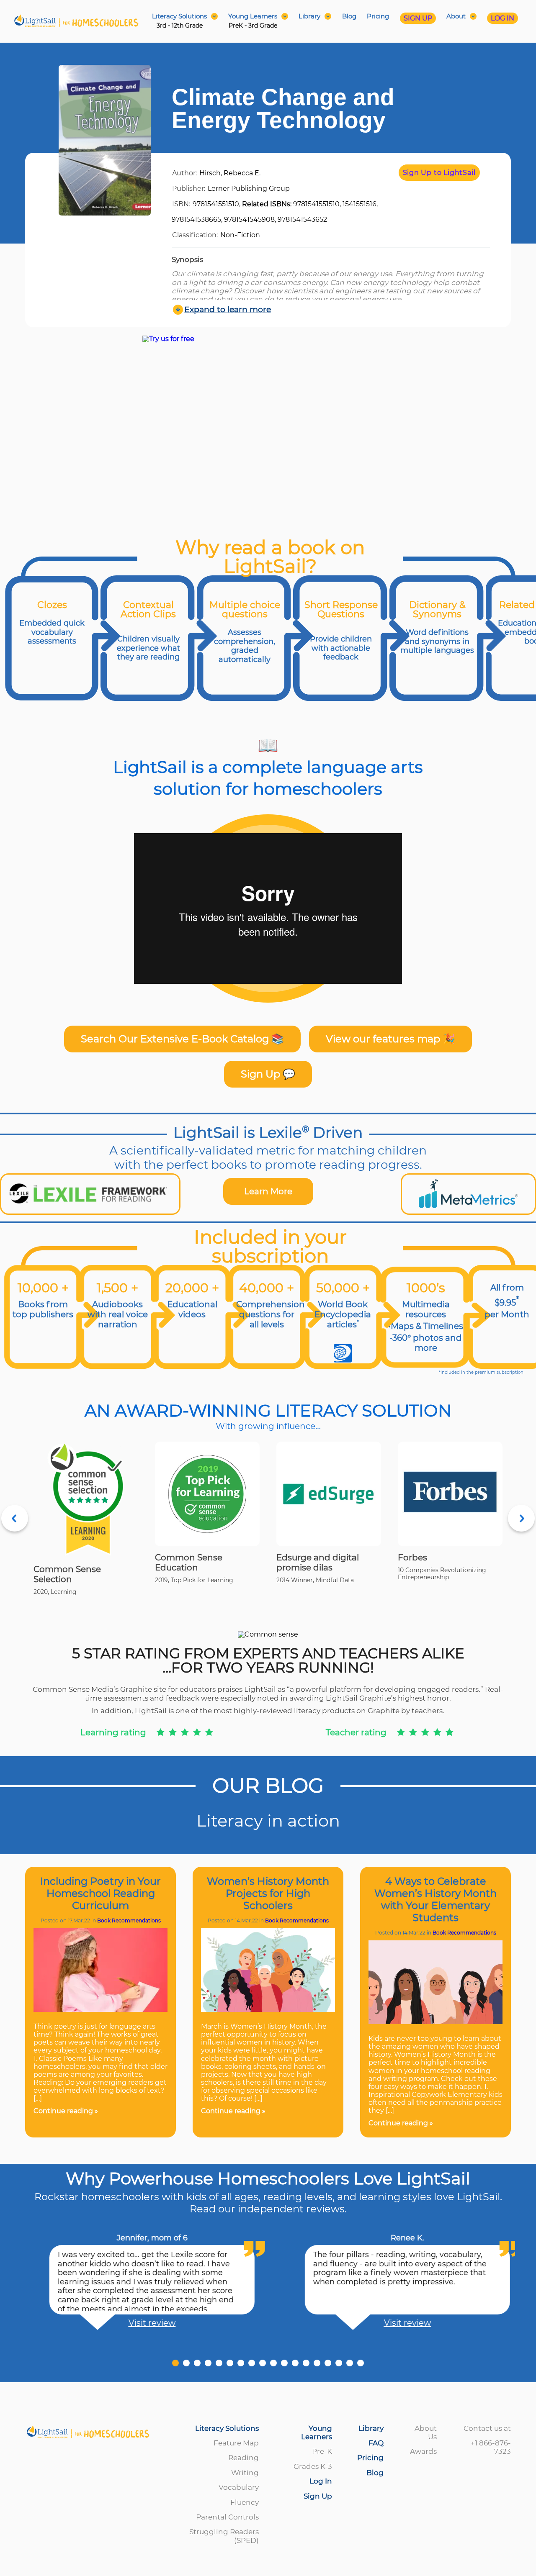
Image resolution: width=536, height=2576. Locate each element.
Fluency (245, 2502)
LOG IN (502, 18)
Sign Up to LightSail (439, 173)
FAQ (376, 2443)
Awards (423, 2451)
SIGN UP (418, 18)
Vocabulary (239, 2487)
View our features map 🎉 (390, 1039)
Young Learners (317, 2432)
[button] (175, 2363)
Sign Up (318, 2496)
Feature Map (236, 2443)
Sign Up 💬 (268, 1074)
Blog (349, 16)
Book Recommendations (129, 1920)
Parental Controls (227, 2517)
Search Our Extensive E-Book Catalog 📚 (182, 1039)
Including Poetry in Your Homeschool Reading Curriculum (100, 1893)
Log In (321, 2481)
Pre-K (322, 2451)
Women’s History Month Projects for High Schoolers (268, 1893)
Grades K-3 (313, 2466)
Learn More (268, 1191)
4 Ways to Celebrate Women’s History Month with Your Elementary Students (435, 1899)
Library (371, 2428)
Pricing (378, 16)
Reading (244, 2458)
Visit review (140, 2323)
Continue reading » (66, 2111)
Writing (245, 2473)
